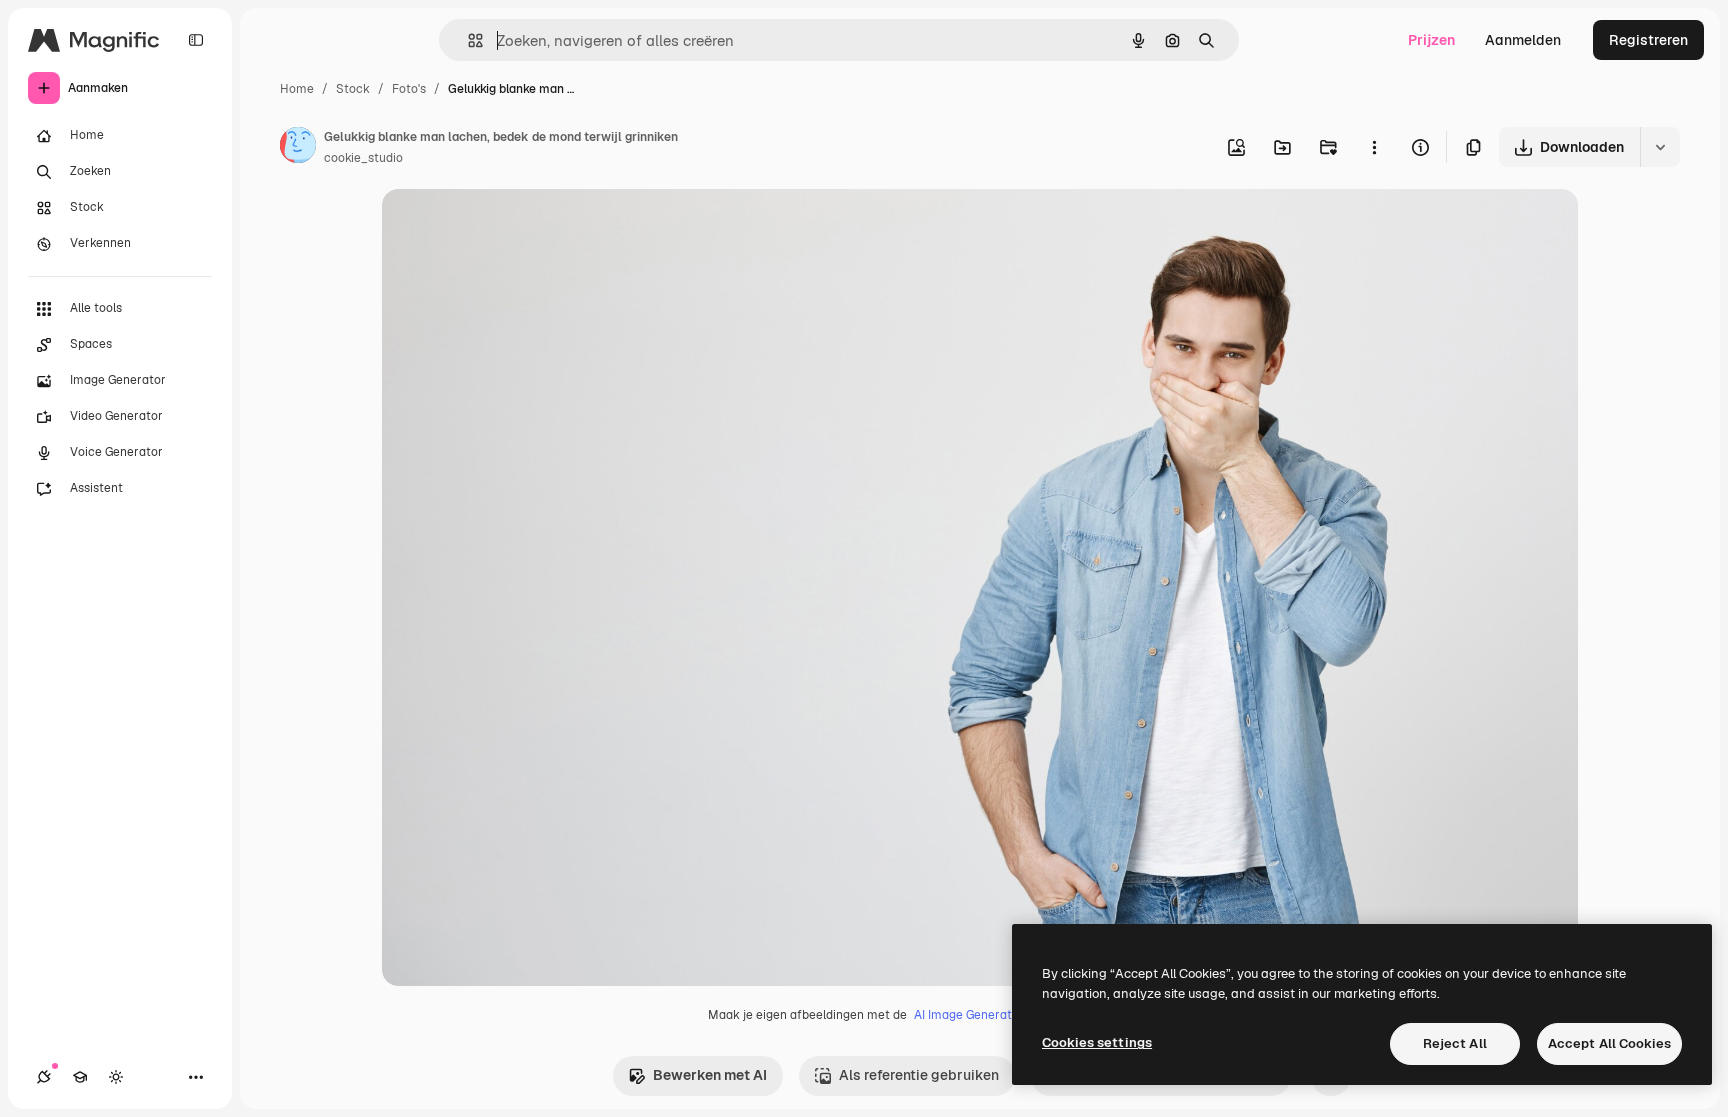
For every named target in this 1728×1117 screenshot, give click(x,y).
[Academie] (80, 1077)
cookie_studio (363, 158)
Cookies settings (1097, 1042)
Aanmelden (1523, 40)
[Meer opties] (1374, 147)
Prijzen (1431, 40)
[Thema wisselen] (116, 1077)
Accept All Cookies (1609, 1043)
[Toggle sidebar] (196, 40)
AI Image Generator (969, 1015)
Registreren (1648, 40)
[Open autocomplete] (467, 40)
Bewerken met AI (710, 1075)
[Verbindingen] (44, 1077)
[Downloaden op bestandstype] (1660, 147)
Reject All (1455, 1043)
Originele (513, 227)
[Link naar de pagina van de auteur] (298, 148)
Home (297, 89)
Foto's (409, 89)
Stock (353, 89)
